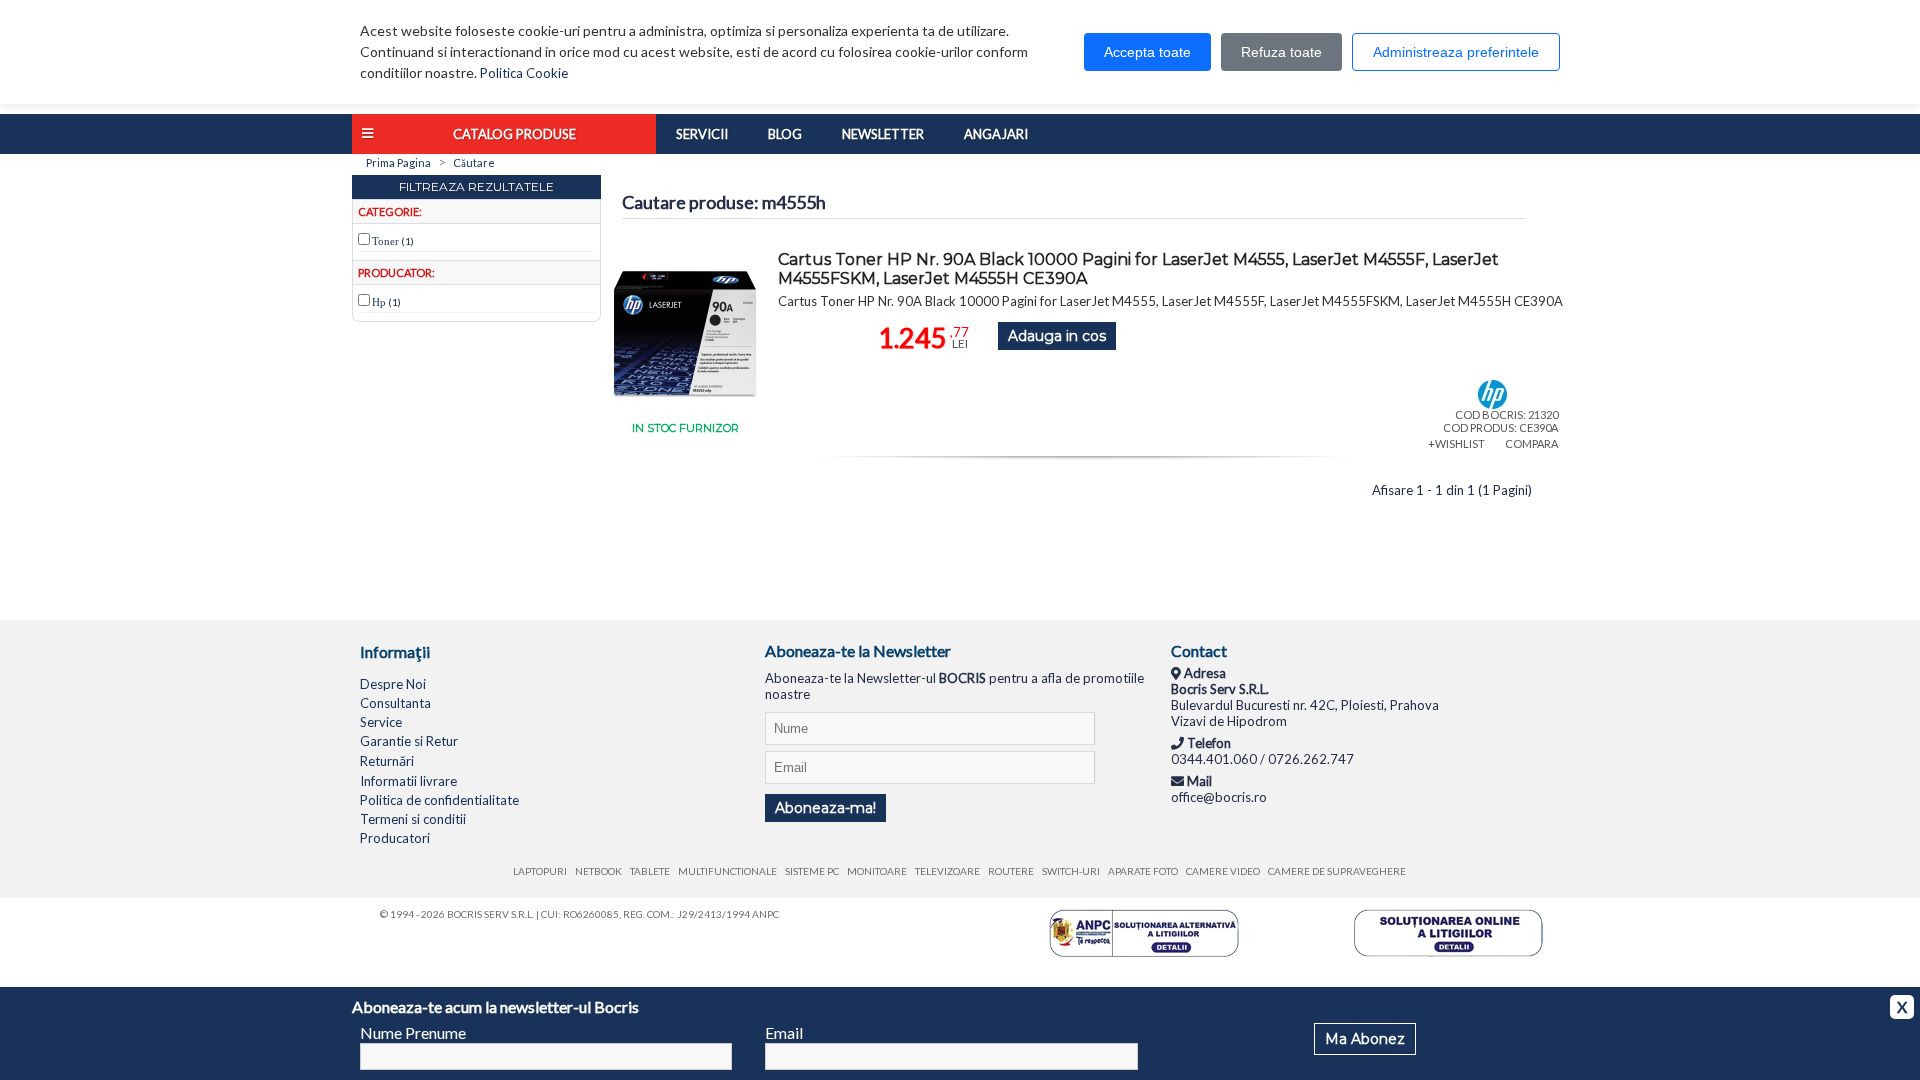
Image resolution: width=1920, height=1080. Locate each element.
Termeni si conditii (413, 819)
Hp (379, 302)
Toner (385, 241)
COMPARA (1531, 443)
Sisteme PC (812, 871)
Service (381, 722)
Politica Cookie (524, 73)
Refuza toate (1281, 52)
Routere (1011, 871)
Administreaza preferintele (1456, 52)
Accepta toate (1147, 52)
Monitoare (877, 871)
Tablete (650, 871)
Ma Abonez (1365, 1039)
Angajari (996, 134)
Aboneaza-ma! (825, 808)
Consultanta (395, 703)
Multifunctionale (727, 871)
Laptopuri (540, 871)
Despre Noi (393, 684)
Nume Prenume (413, 1032)
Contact (1199, 650)
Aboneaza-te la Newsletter (858, 650)
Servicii (702, 134)
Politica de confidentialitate (439, 800)
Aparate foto (1143, 871)
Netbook (598, 871)
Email (784, 1032)
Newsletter (883, 134)
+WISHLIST (1456, 443)
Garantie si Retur (409, 741)
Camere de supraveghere (1337, 871)
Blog (785, 134)
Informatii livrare (408, 781)
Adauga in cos (1057, 336)
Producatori (395, 838)
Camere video (1223, 871)
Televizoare (947, 871)
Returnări (387, 761)
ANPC (765, 914)
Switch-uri (1071, 871)
